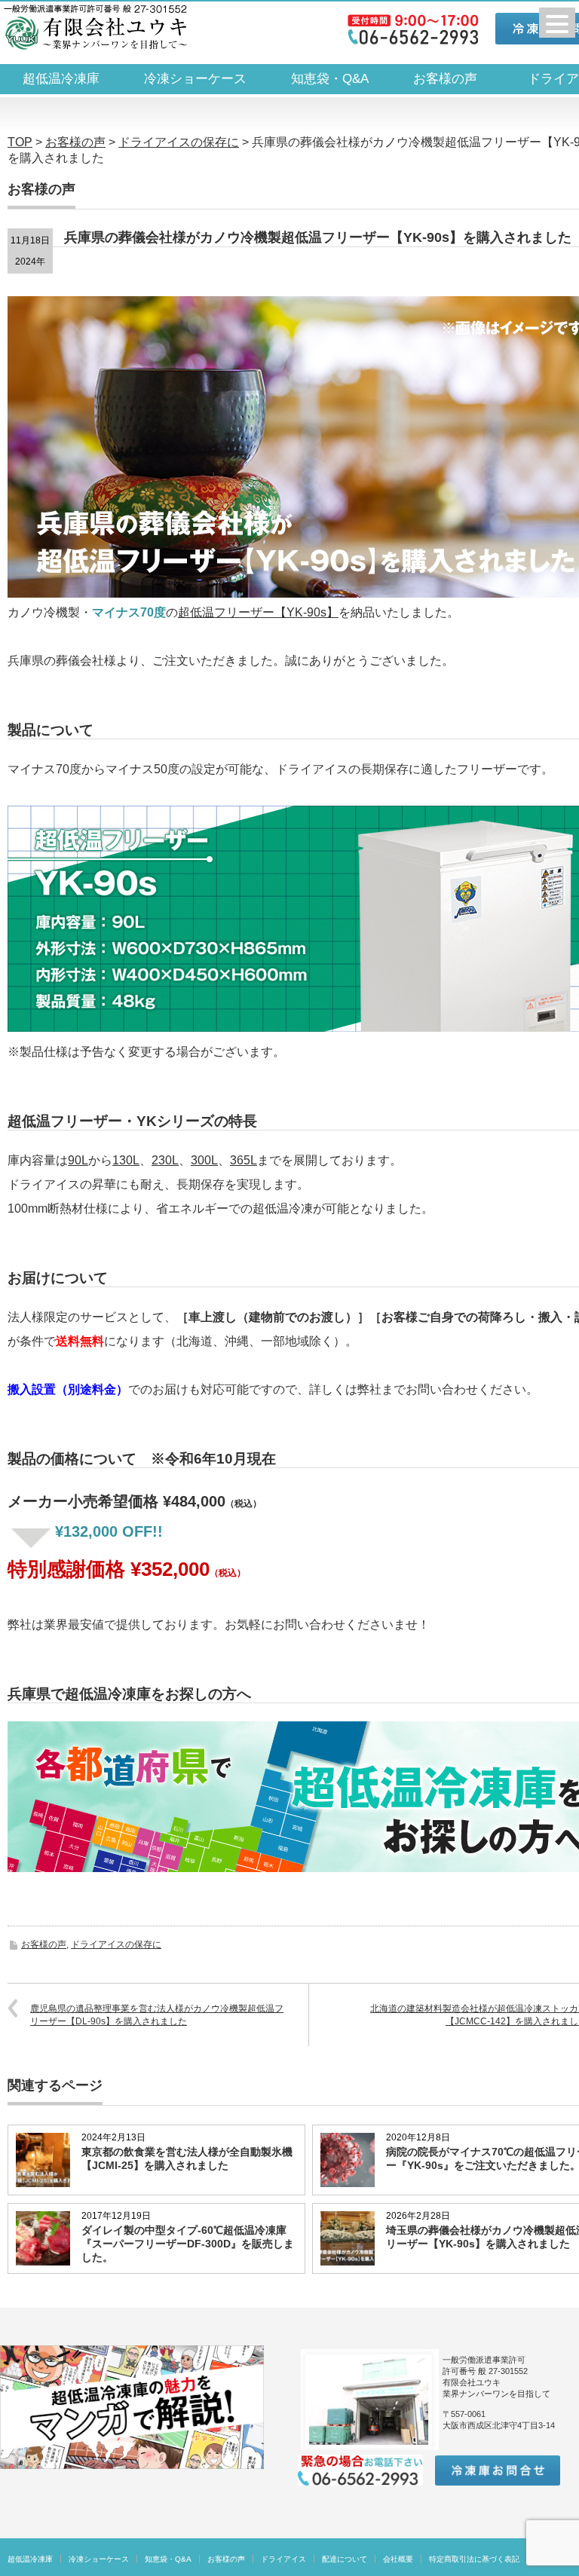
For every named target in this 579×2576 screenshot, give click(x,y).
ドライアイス (283, 2559)
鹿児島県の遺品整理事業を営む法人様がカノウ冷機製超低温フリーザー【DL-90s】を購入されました (157, 2015)
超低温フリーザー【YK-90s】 (258, 612)
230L (165, 1160)
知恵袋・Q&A (330, 79)
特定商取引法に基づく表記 (474, 2559)
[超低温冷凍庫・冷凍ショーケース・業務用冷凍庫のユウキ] (95, 27)
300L (204, 1160)
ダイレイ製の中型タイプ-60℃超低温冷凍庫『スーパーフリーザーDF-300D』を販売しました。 (188, 2244)
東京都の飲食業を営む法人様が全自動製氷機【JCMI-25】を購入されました (187, 2158)
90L (78, 1160)
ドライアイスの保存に (116, 1944)
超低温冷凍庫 (61, 79)
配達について (345, 2559)
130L (126, 1160)
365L (244, 1160)
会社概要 (398, 2559)
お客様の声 (445, 79)
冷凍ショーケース (195, 79)
